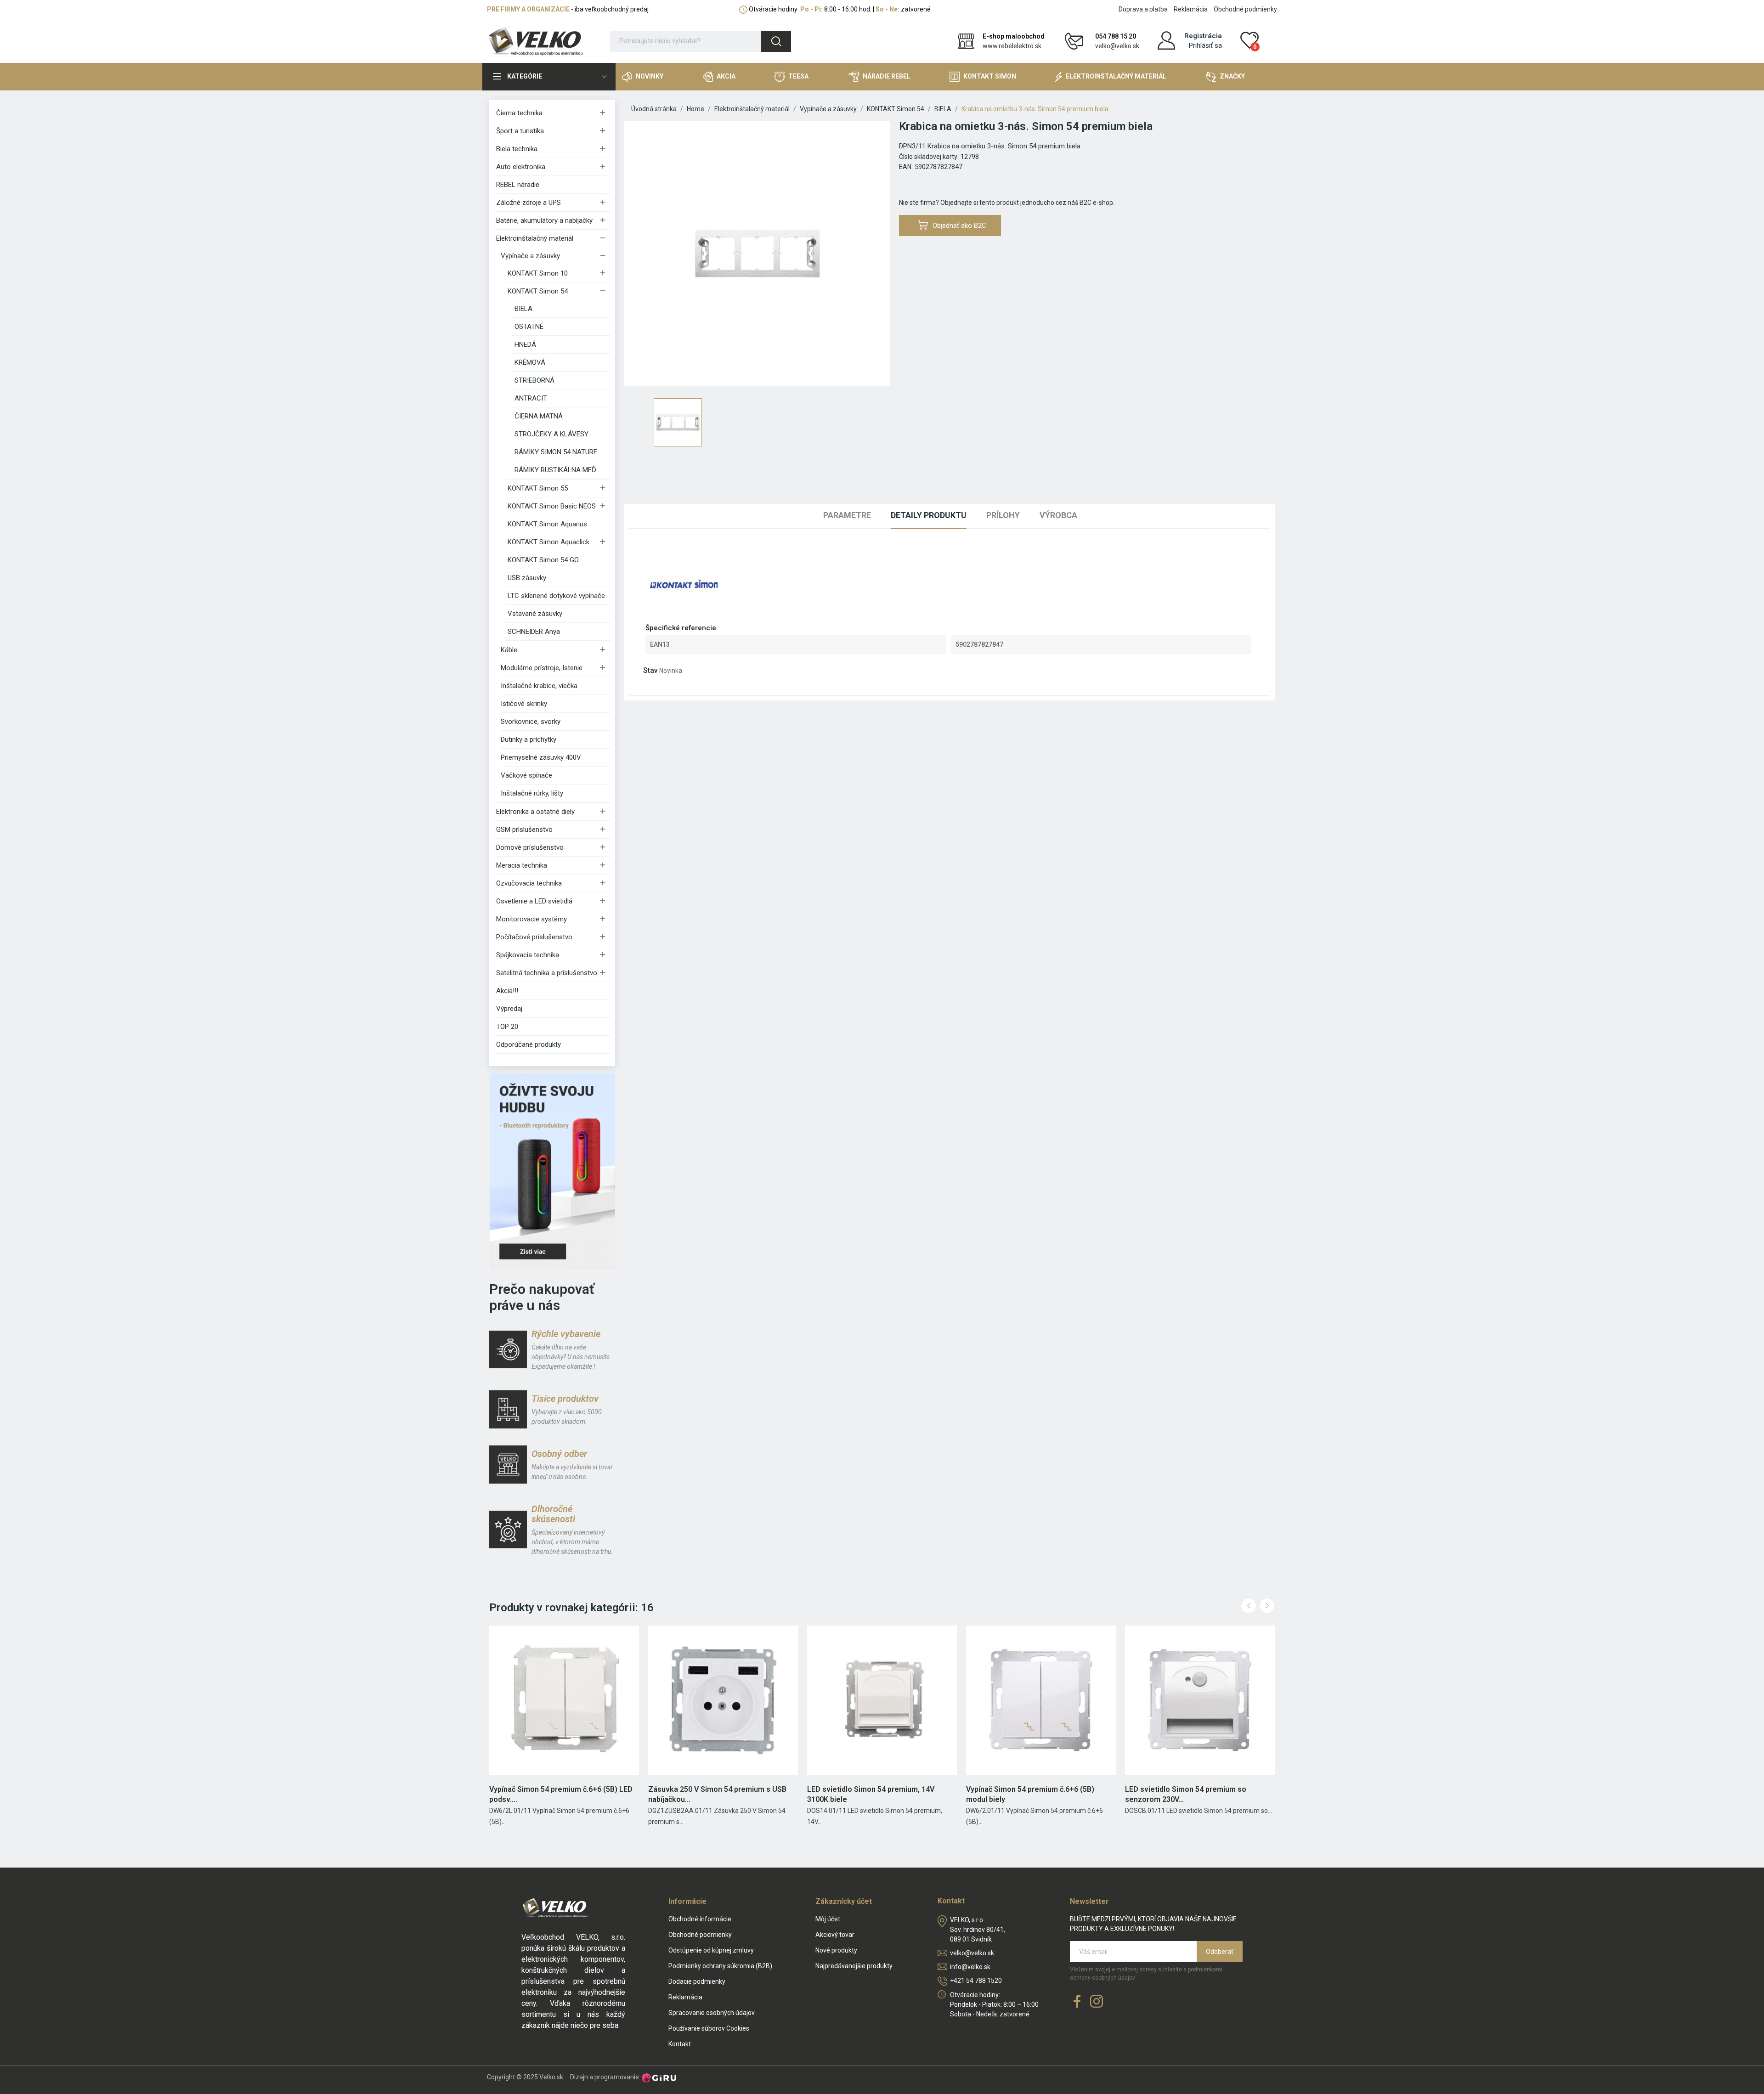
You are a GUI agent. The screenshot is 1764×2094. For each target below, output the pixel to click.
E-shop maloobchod (1014, 36)
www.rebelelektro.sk (1012, 46)
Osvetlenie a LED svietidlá (534, 901)
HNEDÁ (525, 344)
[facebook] (1077, 2002)
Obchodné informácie (700, 1919)
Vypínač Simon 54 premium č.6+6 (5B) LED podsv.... (561, 1794)
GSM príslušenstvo (524, 830)
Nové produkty (836, 1950)
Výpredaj (509, 1009)
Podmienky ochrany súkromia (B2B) (720, 1966)
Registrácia (1203, 36)
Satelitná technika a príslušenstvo (547, 973)
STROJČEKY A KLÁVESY (551, 434)
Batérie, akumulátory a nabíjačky (544, 220)
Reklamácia (1191, 9)
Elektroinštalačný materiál (535, 238)
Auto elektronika (521, 167)
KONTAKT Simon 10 (538, 273)
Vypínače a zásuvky (530, 256)
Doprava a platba (1143, 9)
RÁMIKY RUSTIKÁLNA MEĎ (555, 470)
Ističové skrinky (524, 704)
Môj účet (828, 1919)
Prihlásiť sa (1205, 45)
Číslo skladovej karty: (929, 157)
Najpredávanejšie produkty (854, 1966)
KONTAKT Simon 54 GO (543, 560)
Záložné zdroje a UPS (529, 203)
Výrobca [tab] (1058, 515)
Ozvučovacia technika (529, 883)
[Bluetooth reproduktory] (552, 1171)
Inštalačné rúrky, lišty (532, 793)
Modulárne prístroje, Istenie (542, 668)
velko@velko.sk (1117, 46)
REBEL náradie (518, 185)
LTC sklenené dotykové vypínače (556, 596)
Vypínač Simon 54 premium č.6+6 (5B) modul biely (1030, 1794)
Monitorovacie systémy (531, 919)
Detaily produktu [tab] (929, 515)
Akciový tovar (835, 1935)
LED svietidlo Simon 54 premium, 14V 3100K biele (871, 1794)
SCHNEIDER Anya (534, 632)
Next (1267, 1606)
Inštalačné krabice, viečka (539, 686)
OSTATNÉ (529, 327)
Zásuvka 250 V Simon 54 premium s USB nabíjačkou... (717, 1794)
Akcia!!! (507, 991)
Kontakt (680, 2044)
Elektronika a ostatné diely (535, 812)
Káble (509, 650)
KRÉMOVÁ (530, 362)
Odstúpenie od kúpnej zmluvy (711, 1950)
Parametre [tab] (847, 515)
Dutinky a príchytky (529, 739)
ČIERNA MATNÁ (539, 416)
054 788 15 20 (1116, 36)
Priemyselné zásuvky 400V (541, 757)
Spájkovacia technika (528, 955)
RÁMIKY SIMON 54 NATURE (556, 452)
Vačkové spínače (526, 775)
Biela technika (517, 149)
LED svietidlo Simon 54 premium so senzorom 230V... (1186, 1794)
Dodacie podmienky (697, 1981)
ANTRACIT (531, 398)
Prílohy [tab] (1003, 515)
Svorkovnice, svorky (531, 722)
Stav (650, 670)
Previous (1249, 1606)
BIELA (523, 309)
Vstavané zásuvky (535, 614)
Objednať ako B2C (959, 226)
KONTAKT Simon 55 (538, 488)
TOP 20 (507, 1027)
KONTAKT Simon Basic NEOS (552, 506)
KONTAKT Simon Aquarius (547, 524)
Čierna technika (519, 113)
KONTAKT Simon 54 (538, 291)
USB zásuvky (527, 578)
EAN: (906, 167)
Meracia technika (522, 865)
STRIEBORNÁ (534, 380)
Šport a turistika (520, 131)
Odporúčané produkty (529, 1044)
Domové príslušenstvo (530, 847)
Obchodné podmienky (1245, 9)
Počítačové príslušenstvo (534, 937)
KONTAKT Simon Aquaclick (548, 542)
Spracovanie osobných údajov (712, 2013)
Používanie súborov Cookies (709, 2028)
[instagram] (1097, 2002)
